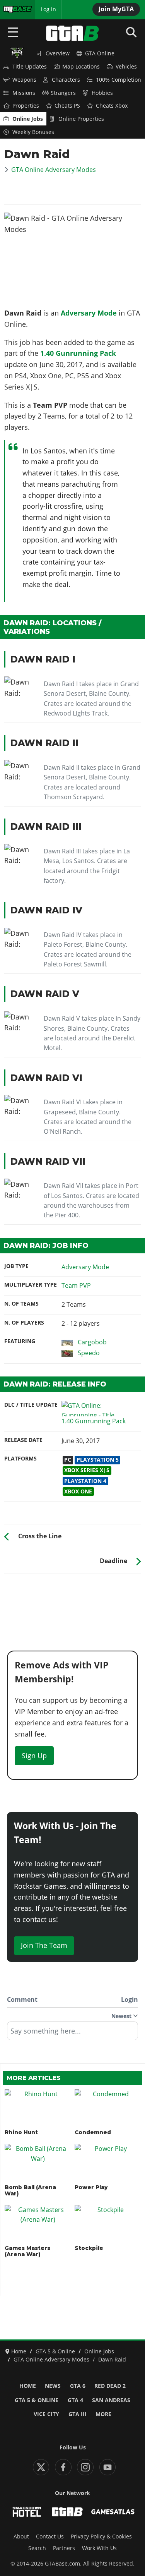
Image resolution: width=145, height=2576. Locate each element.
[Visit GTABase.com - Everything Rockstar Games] (67, 2512)
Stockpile (89, 2248)
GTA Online (100, 53)
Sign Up (34, 1756)
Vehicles (126, 67)
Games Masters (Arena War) (27, 2251)
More (103, 2414)
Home (28, 2386)
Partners (64, 2548)
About (21, 2537)
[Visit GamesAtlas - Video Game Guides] (113, 2512)
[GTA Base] (73, 33)
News (53, 2386)
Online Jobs (28, 119)
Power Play (91, 2187)
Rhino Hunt (21, 2132)
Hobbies (102, 93)
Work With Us (99, 2548)
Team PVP (76, 1285)
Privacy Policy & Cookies (101, 2537)
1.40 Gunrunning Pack (78, 353)
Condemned (93, 2132)
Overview (58, 53)
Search (37, 2548)
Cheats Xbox (112, 106)
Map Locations (81, 67)
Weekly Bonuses (33, 132)
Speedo (89, 1353)
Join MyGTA (116, 9)
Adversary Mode (89, 313)
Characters (66, 80)
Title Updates (30, 67)
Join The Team (44, 1945)
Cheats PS (67, 106)
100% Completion (119, 80)
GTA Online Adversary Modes (54, 170)
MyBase (13, 9)
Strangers (63, 93)
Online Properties (81, 119)
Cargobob (92, 1342)
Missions (24, 93)
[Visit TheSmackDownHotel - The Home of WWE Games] (27, 2512)
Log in (48, 9)
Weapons (24, 80)
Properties (26, 106)
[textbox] (72, 2034)
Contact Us (50, 2537)
